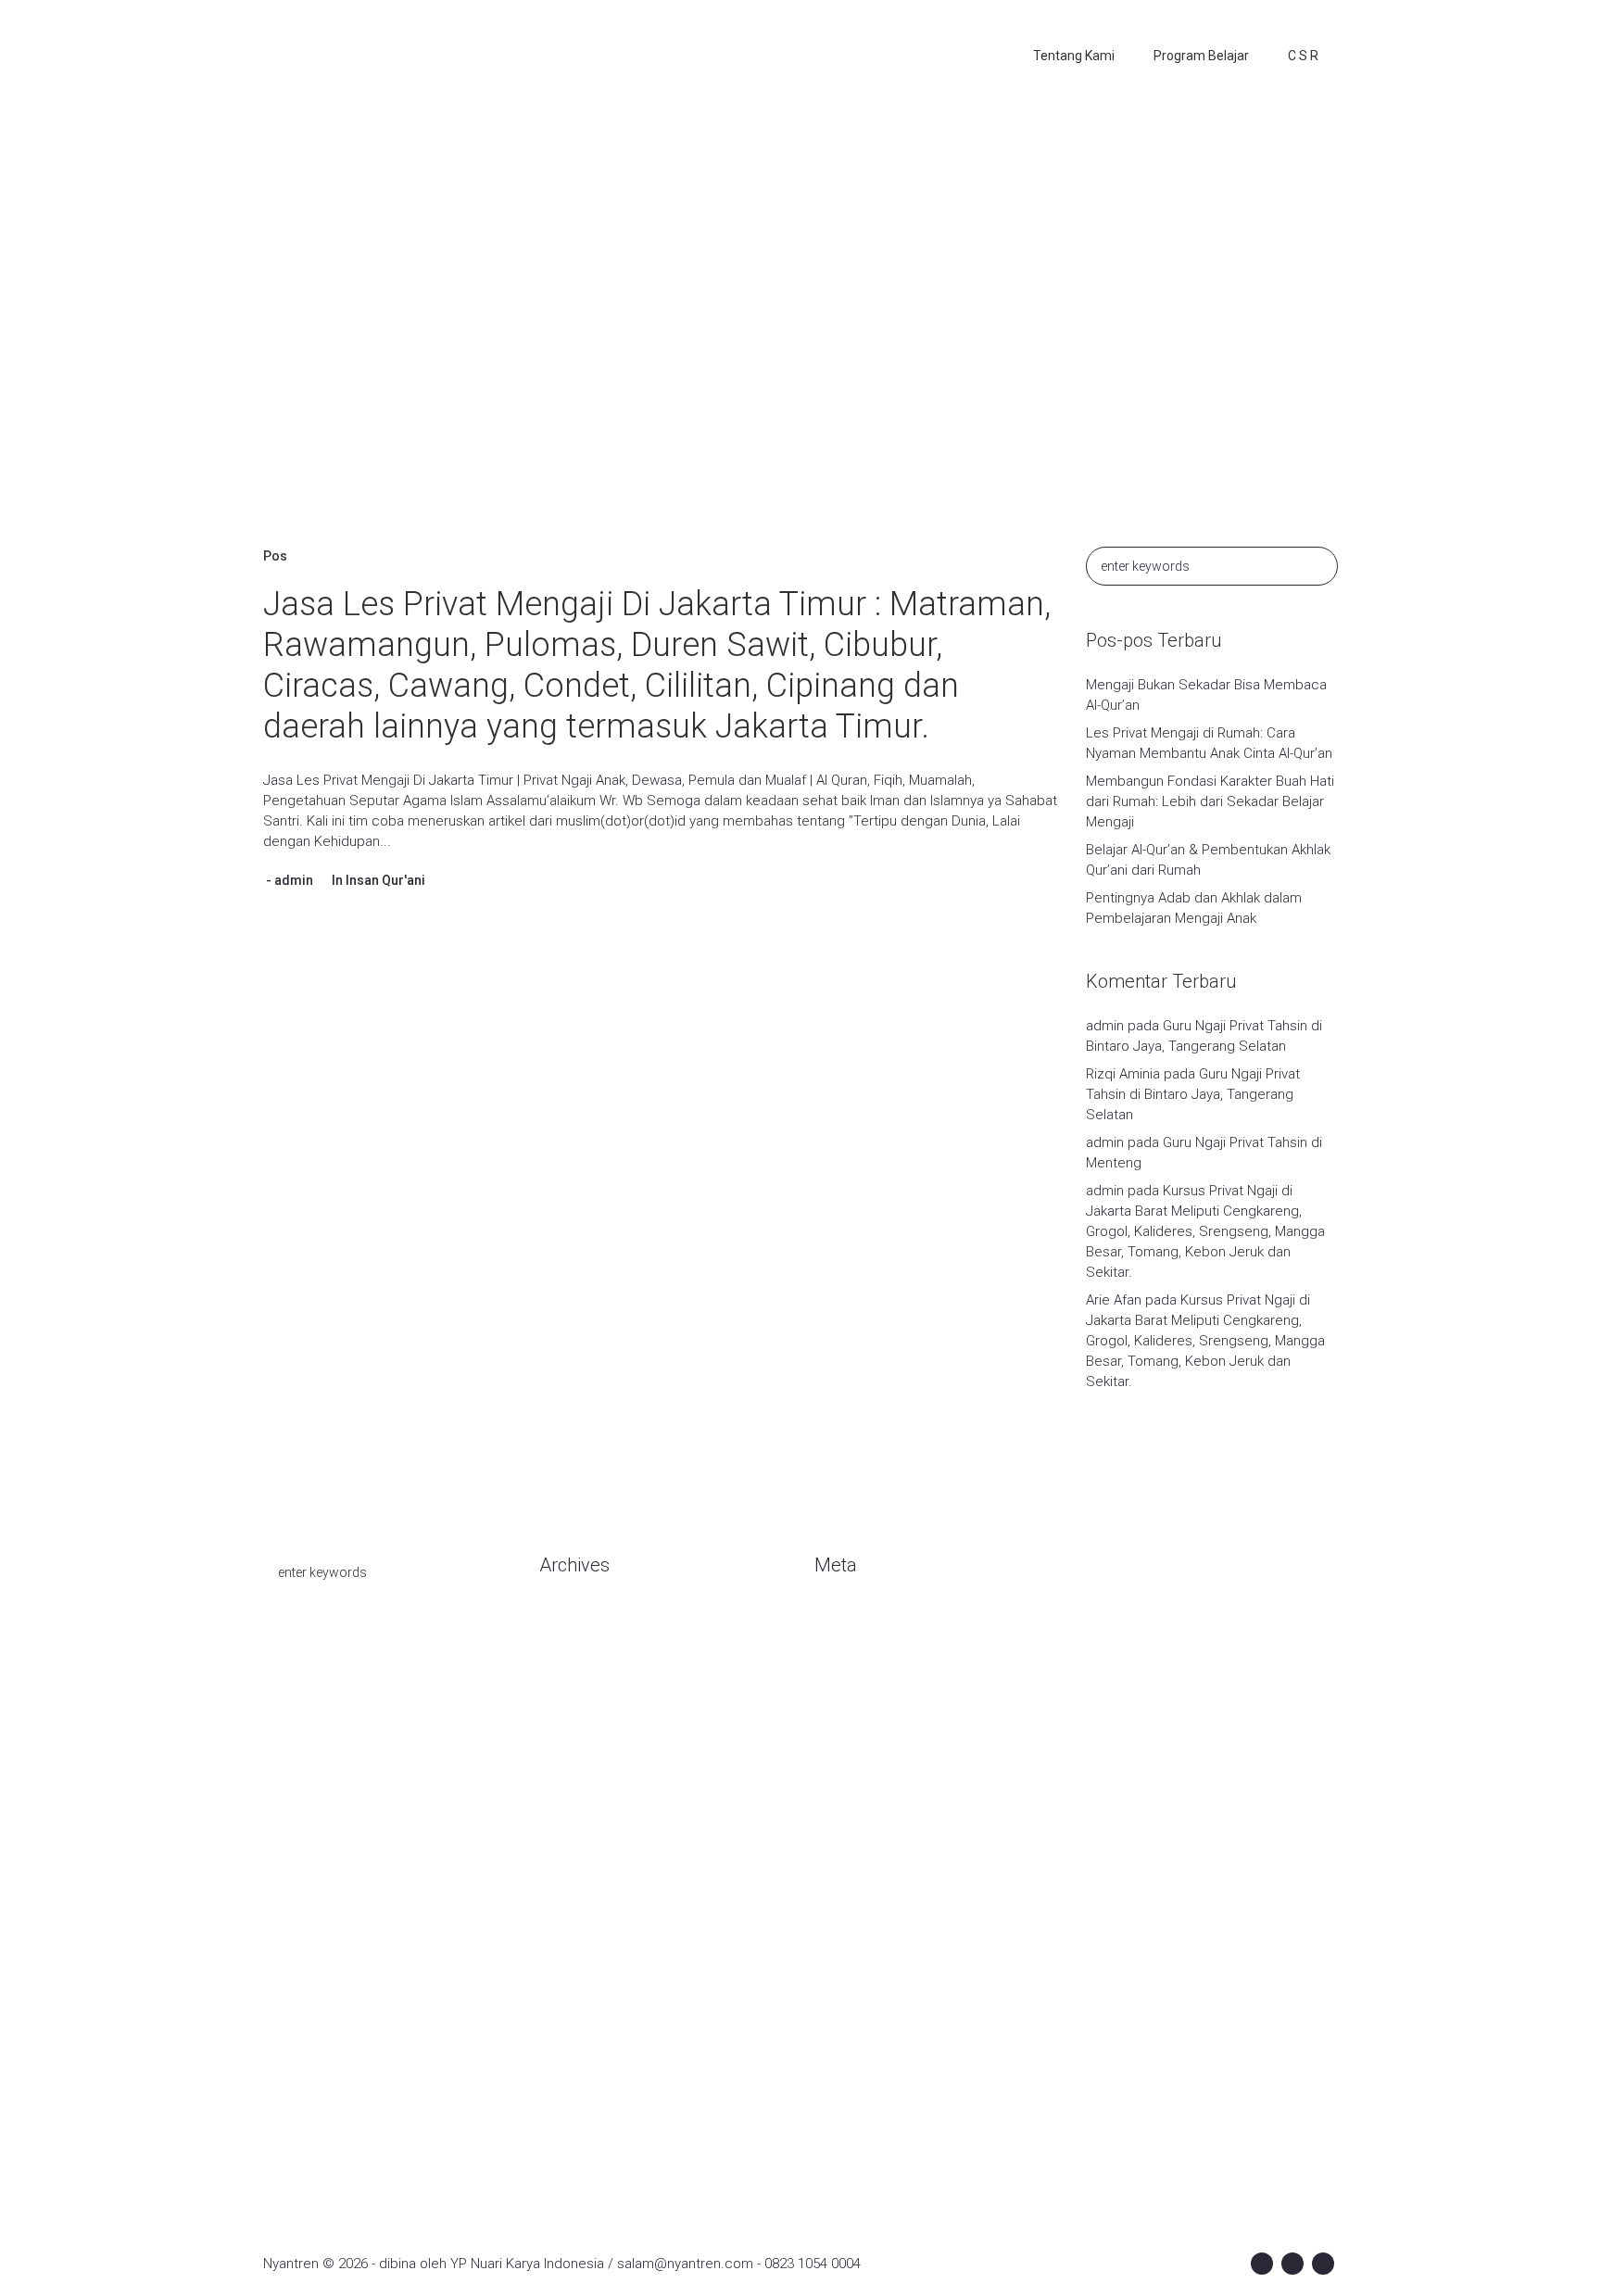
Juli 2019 (566, 1957)
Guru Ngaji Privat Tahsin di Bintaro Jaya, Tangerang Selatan (1193, 1094)
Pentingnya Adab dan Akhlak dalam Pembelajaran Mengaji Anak (1194, 908)
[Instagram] (1292, 2264)
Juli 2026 (566, 1651)
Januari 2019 (578, 2012)
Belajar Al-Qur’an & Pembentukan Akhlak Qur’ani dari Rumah (1208, 860)
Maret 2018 (574, 2151)
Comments (864, 1679)
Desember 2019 (589, 1818)
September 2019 (592, 1901)
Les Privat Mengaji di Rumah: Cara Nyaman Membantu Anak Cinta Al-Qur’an (1209, 743)
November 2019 (589, 1846)
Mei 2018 (567, 2124)
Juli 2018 (566, 2096)
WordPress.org (862, 1707)
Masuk (834, 1623)
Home (689, 337)
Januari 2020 (578, 1790)
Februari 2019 (581, 1985)
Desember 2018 (589, 2040)
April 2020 (569, 1735)
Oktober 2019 (581, 1873)
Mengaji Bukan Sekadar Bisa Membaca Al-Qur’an (1206, 695)
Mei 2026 (567, 1679)
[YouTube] (1323, 2264)
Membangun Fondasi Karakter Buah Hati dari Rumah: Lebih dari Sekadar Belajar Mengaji (1210, 801)
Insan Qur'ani (385, 880)
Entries (851, 1651)
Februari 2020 (581, 1762)
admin (294, 880)
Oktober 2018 (581, 2068)
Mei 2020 (567, 1707)
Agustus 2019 (581, 1929)
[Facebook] (1262, 2264)
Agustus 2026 (581, 1623)
